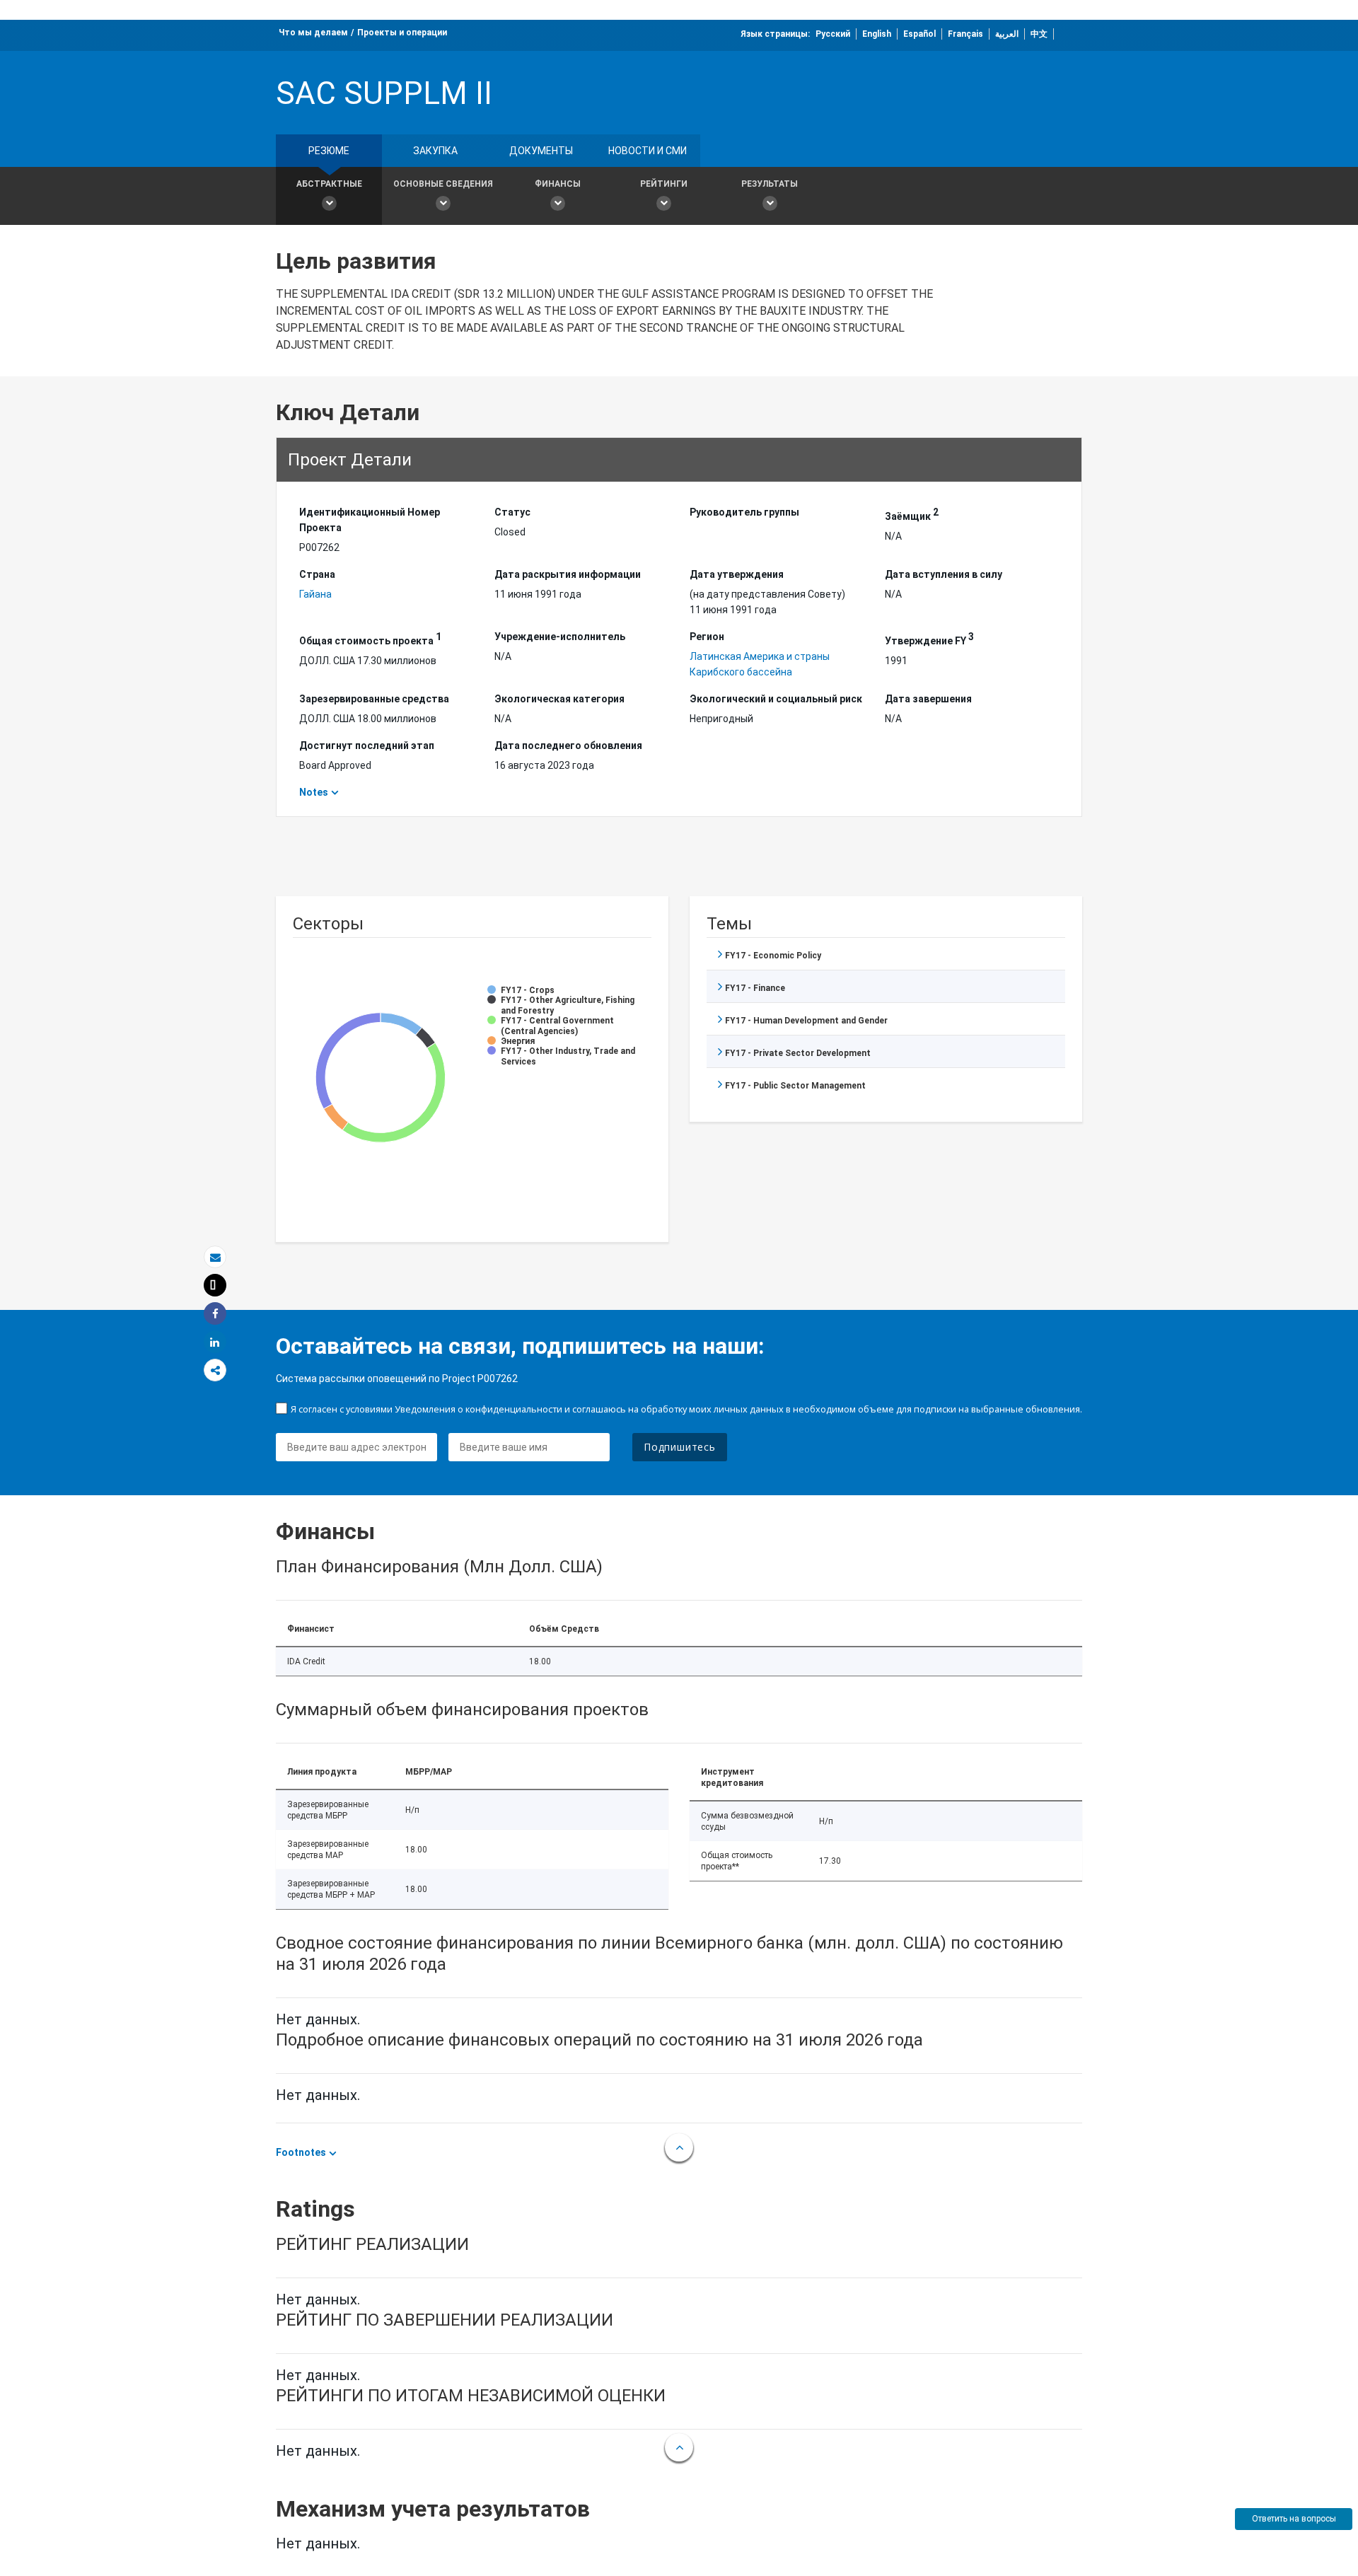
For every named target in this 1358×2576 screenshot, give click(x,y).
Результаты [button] (770, 184)
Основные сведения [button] (443, 184)
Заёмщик (912, 514)
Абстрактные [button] (329, 184)
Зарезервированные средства (374, 699)
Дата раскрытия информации (568, 574)
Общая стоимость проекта (370, 639)
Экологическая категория (559, 699)
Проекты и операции (402, 33)
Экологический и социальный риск (776, 699)
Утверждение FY (929, 639)
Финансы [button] (558, 184)
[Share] (215, 1314)
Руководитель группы (744, 512)
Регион (707, 637)
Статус (512, 512)
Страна (317, 574)
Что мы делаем (313, 33)
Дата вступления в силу (944, 574)
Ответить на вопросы (1294, 2519)
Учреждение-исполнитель (560, 637)
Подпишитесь (680, 1447)
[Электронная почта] (215, 1257)
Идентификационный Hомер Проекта (370, 520)
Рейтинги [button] (664, 184)
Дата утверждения (737, 574)
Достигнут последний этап (367, 745)
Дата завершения (928, 699)
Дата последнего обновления (568, 745)
